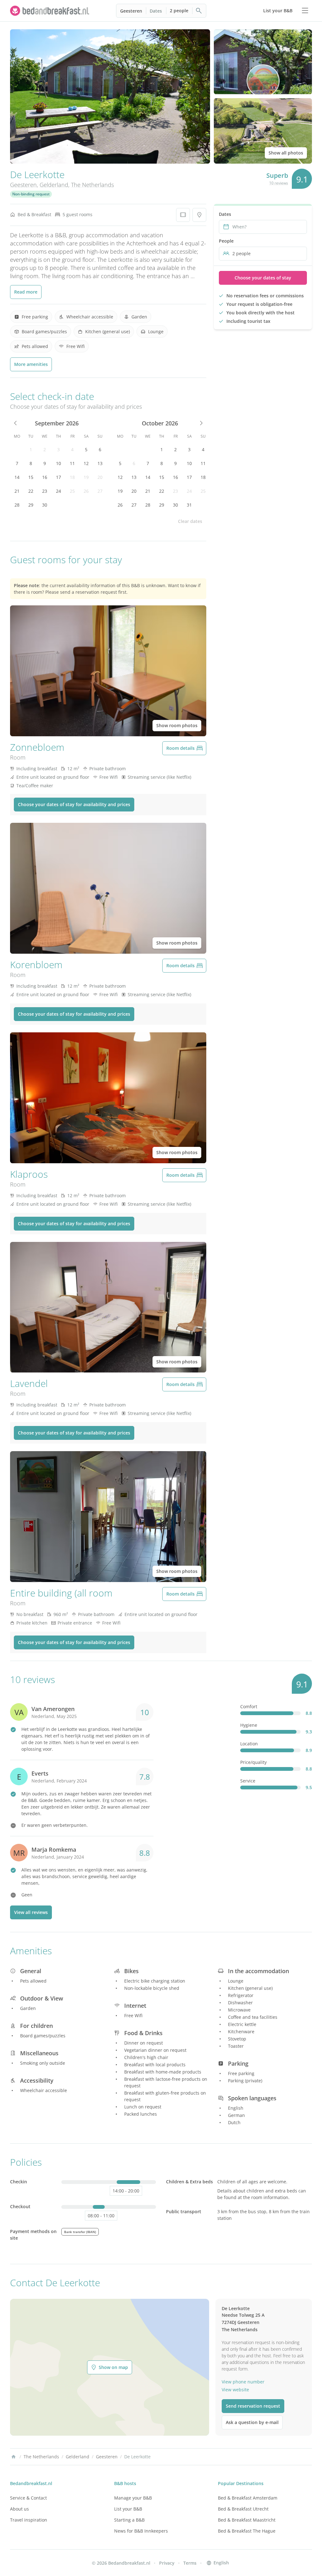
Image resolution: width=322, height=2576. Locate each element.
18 (72, 477)
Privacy (167, 2563)
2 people (179, 11)
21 (17, 491)
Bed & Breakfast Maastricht (247, 2520)
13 (100, 463)
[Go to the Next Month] (201, 423)
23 (45, 491)
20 (100, 477)
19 (86, 477)
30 (45, 505)
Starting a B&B (129, 2520)
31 (189, 505)
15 (31, 477)
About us (19, 2509)
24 (58, 491)
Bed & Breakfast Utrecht (243, 2509)
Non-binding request (31, 194)
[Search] (199, 11)
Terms (190, 2563)
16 (45, 477)
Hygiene (249, 1725)
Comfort (249, 1706)
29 (31, 505)
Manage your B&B (133, 2498)
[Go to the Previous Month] (16, 423)
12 (86, 463)
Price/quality (253, 1762)
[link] (50, 11)
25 (72, 491)
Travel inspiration (29, 2520)
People (226, 241)
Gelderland (54, 185)
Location (249, 1744)
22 (31, 491)
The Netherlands (92, 185)
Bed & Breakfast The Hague (247, 2531)
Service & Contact (28, 2498)
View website (235, 2390)
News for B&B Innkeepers (141, 2531)
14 (17, 477)
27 (100, 491)
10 (58, 463)
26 (86, 491)
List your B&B (128, 2509)
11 (72, 463)
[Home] (14, 2457)
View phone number (243, 2382)
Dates (156, 11)
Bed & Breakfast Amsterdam (248, 2498)
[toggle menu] (305, 11)
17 (58, 477)
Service (248, 1781)
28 (17, 505)
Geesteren (131, 11)
